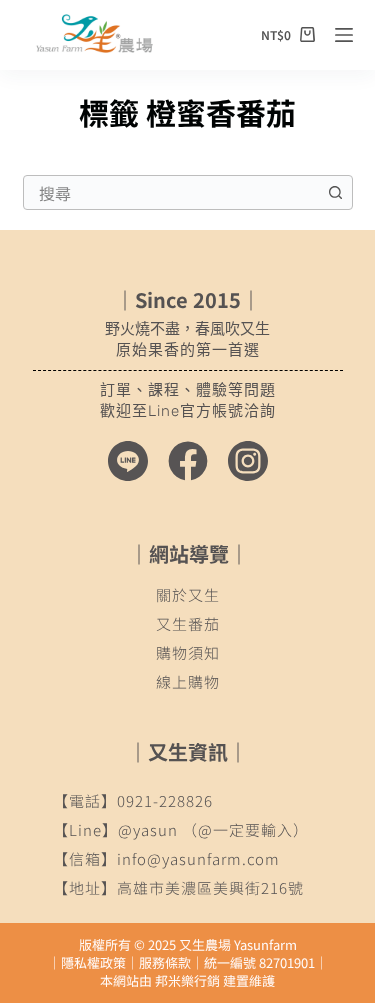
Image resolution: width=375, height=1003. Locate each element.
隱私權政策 (93, 962)
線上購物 (188, 681)
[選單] (344, 35)
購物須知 (188, 652)
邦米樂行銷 (187, 980)
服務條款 (165, 962)
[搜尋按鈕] (335, 192)
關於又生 (188, 594)
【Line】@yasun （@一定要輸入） (181, 829)
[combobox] (171, 192)
